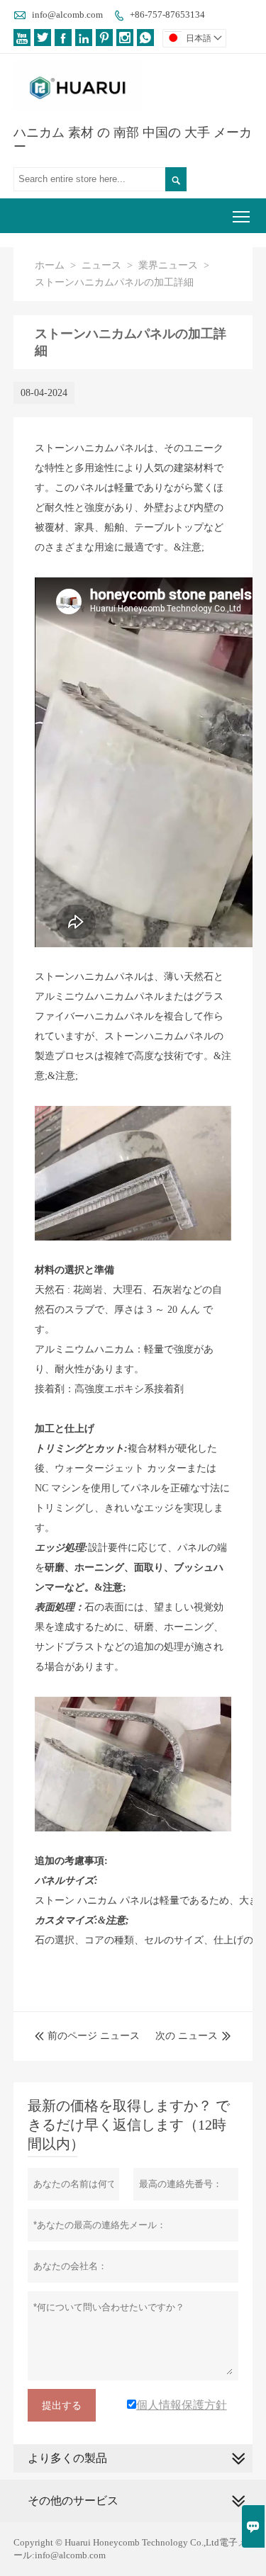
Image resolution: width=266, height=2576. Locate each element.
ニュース (101, 265)
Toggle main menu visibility (242, 216)
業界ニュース (168, 265)
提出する (62, 2405)
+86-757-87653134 (167, 15)
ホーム (50, 265)
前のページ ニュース (87, 2036)
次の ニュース (187, 2036)
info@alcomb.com (67, 15)
